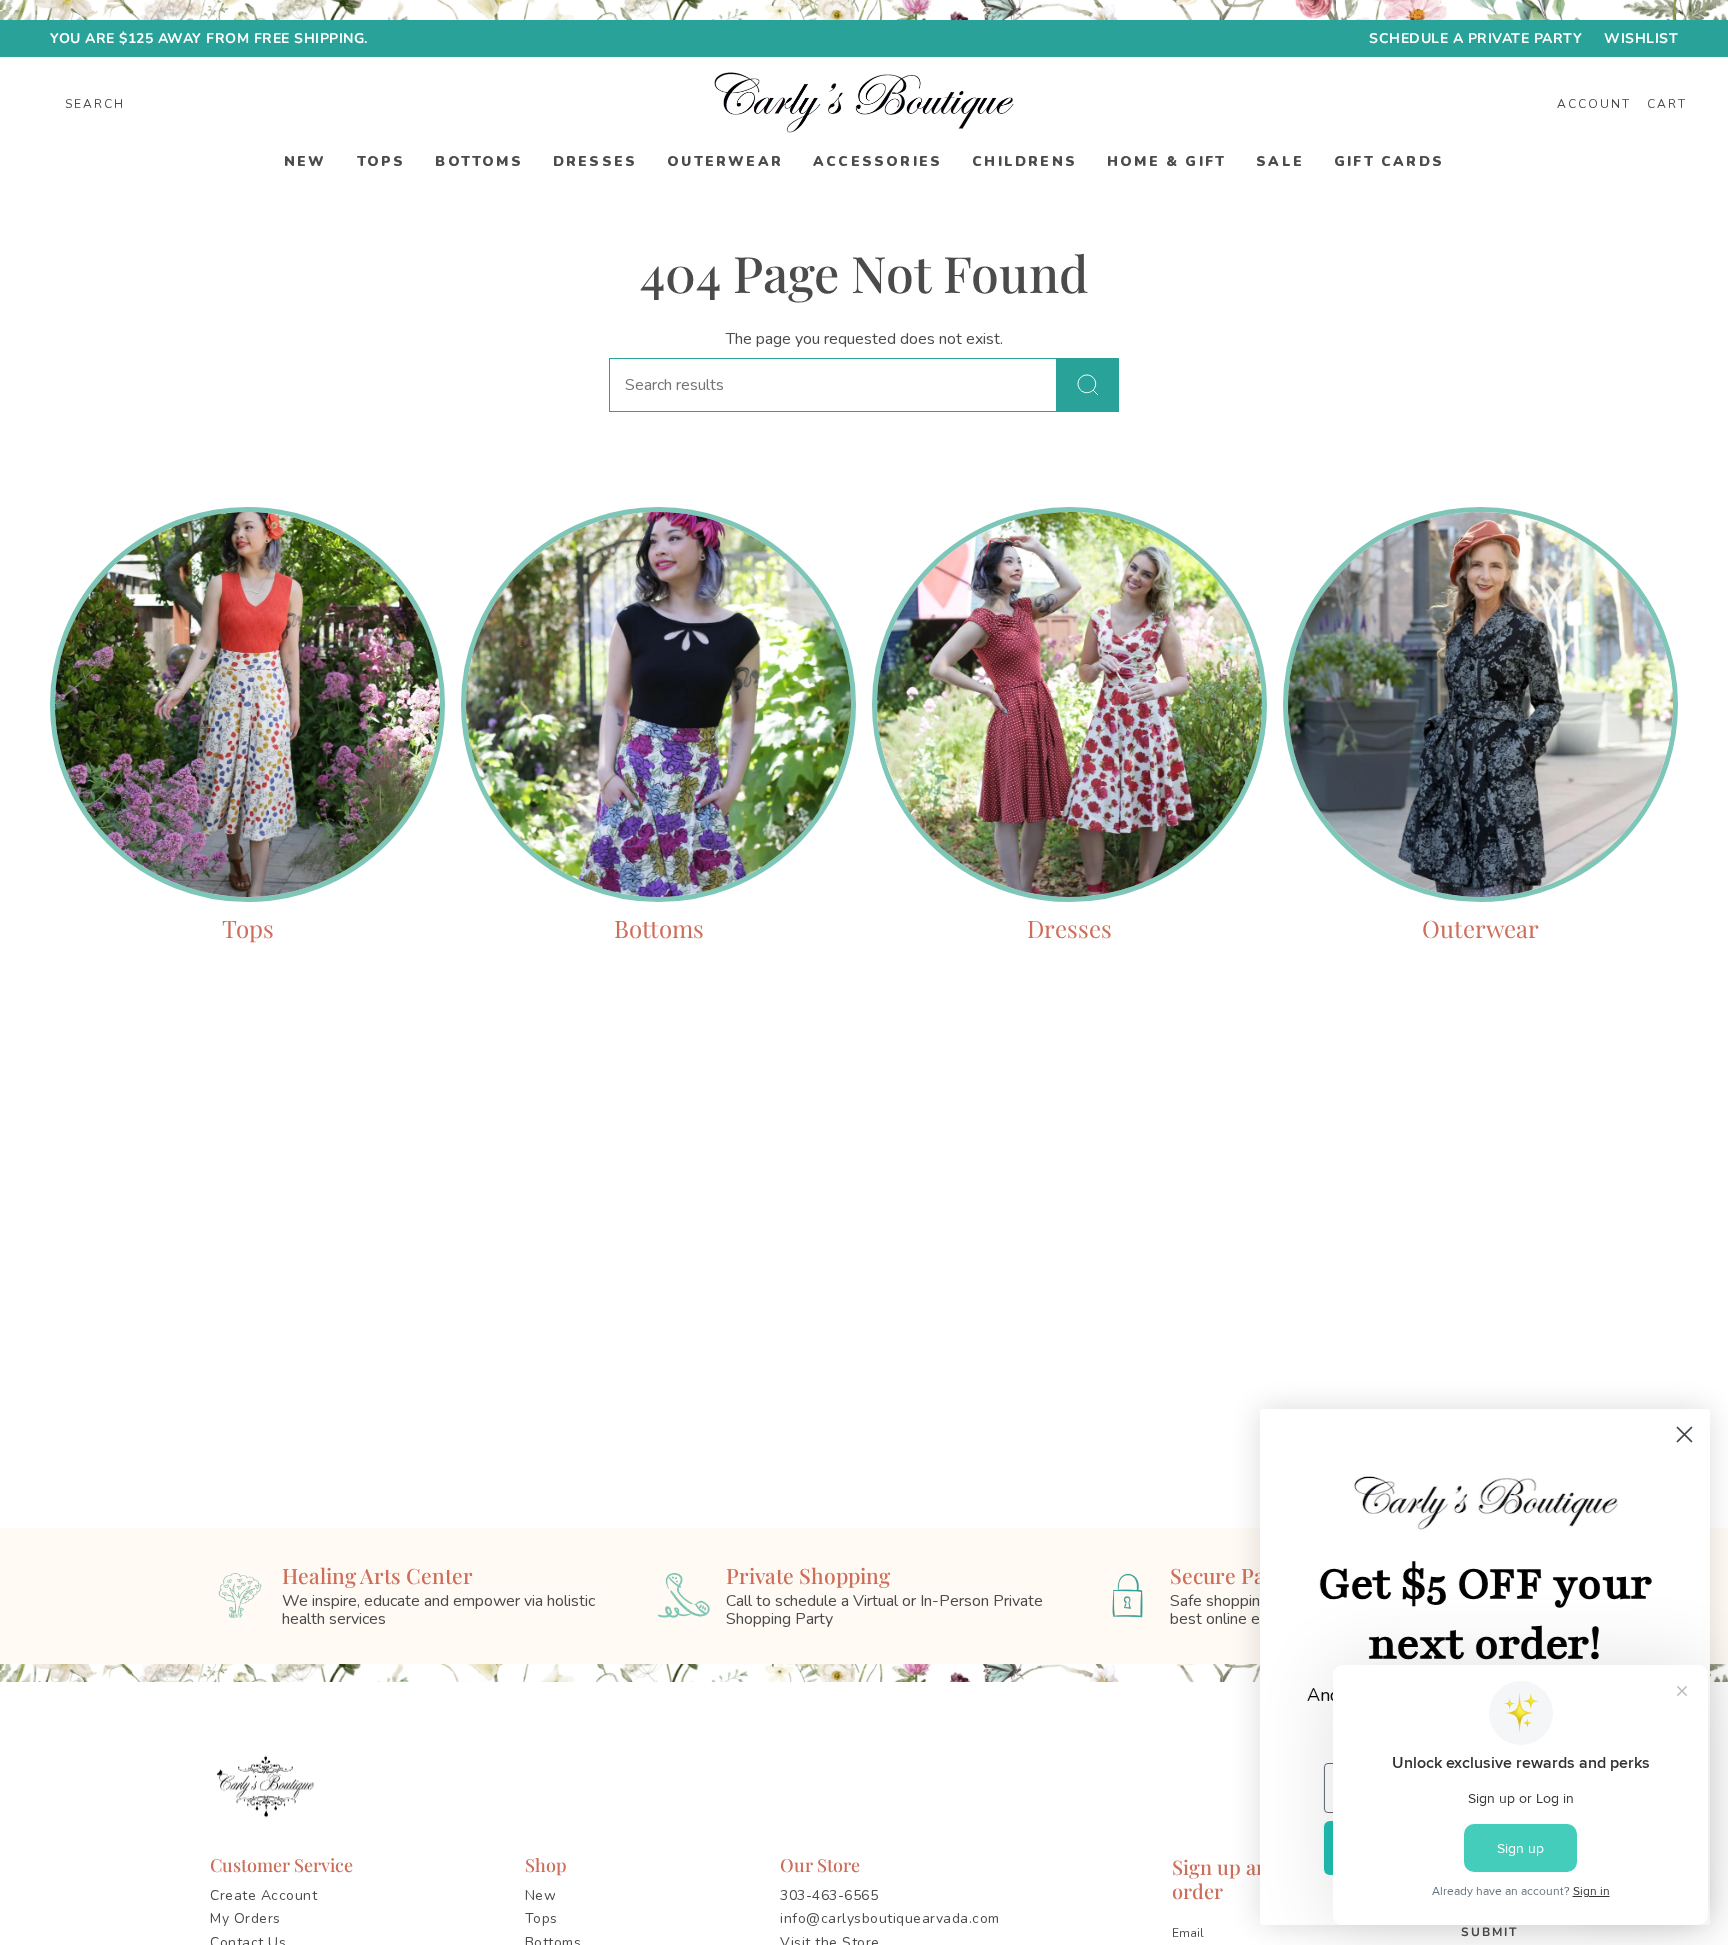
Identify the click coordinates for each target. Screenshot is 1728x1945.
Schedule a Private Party (1475, 38)
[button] (305, 162)
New (541, 1895)
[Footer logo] (269, 1787)
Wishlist (1641, 38)
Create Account (263, 1895)
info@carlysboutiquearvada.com (890, 1918)
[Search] (1088, 385)
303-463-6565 (829, 1895)
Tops (541, 1918)
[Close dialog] (1682, 1434)
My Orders (245, 1918)
